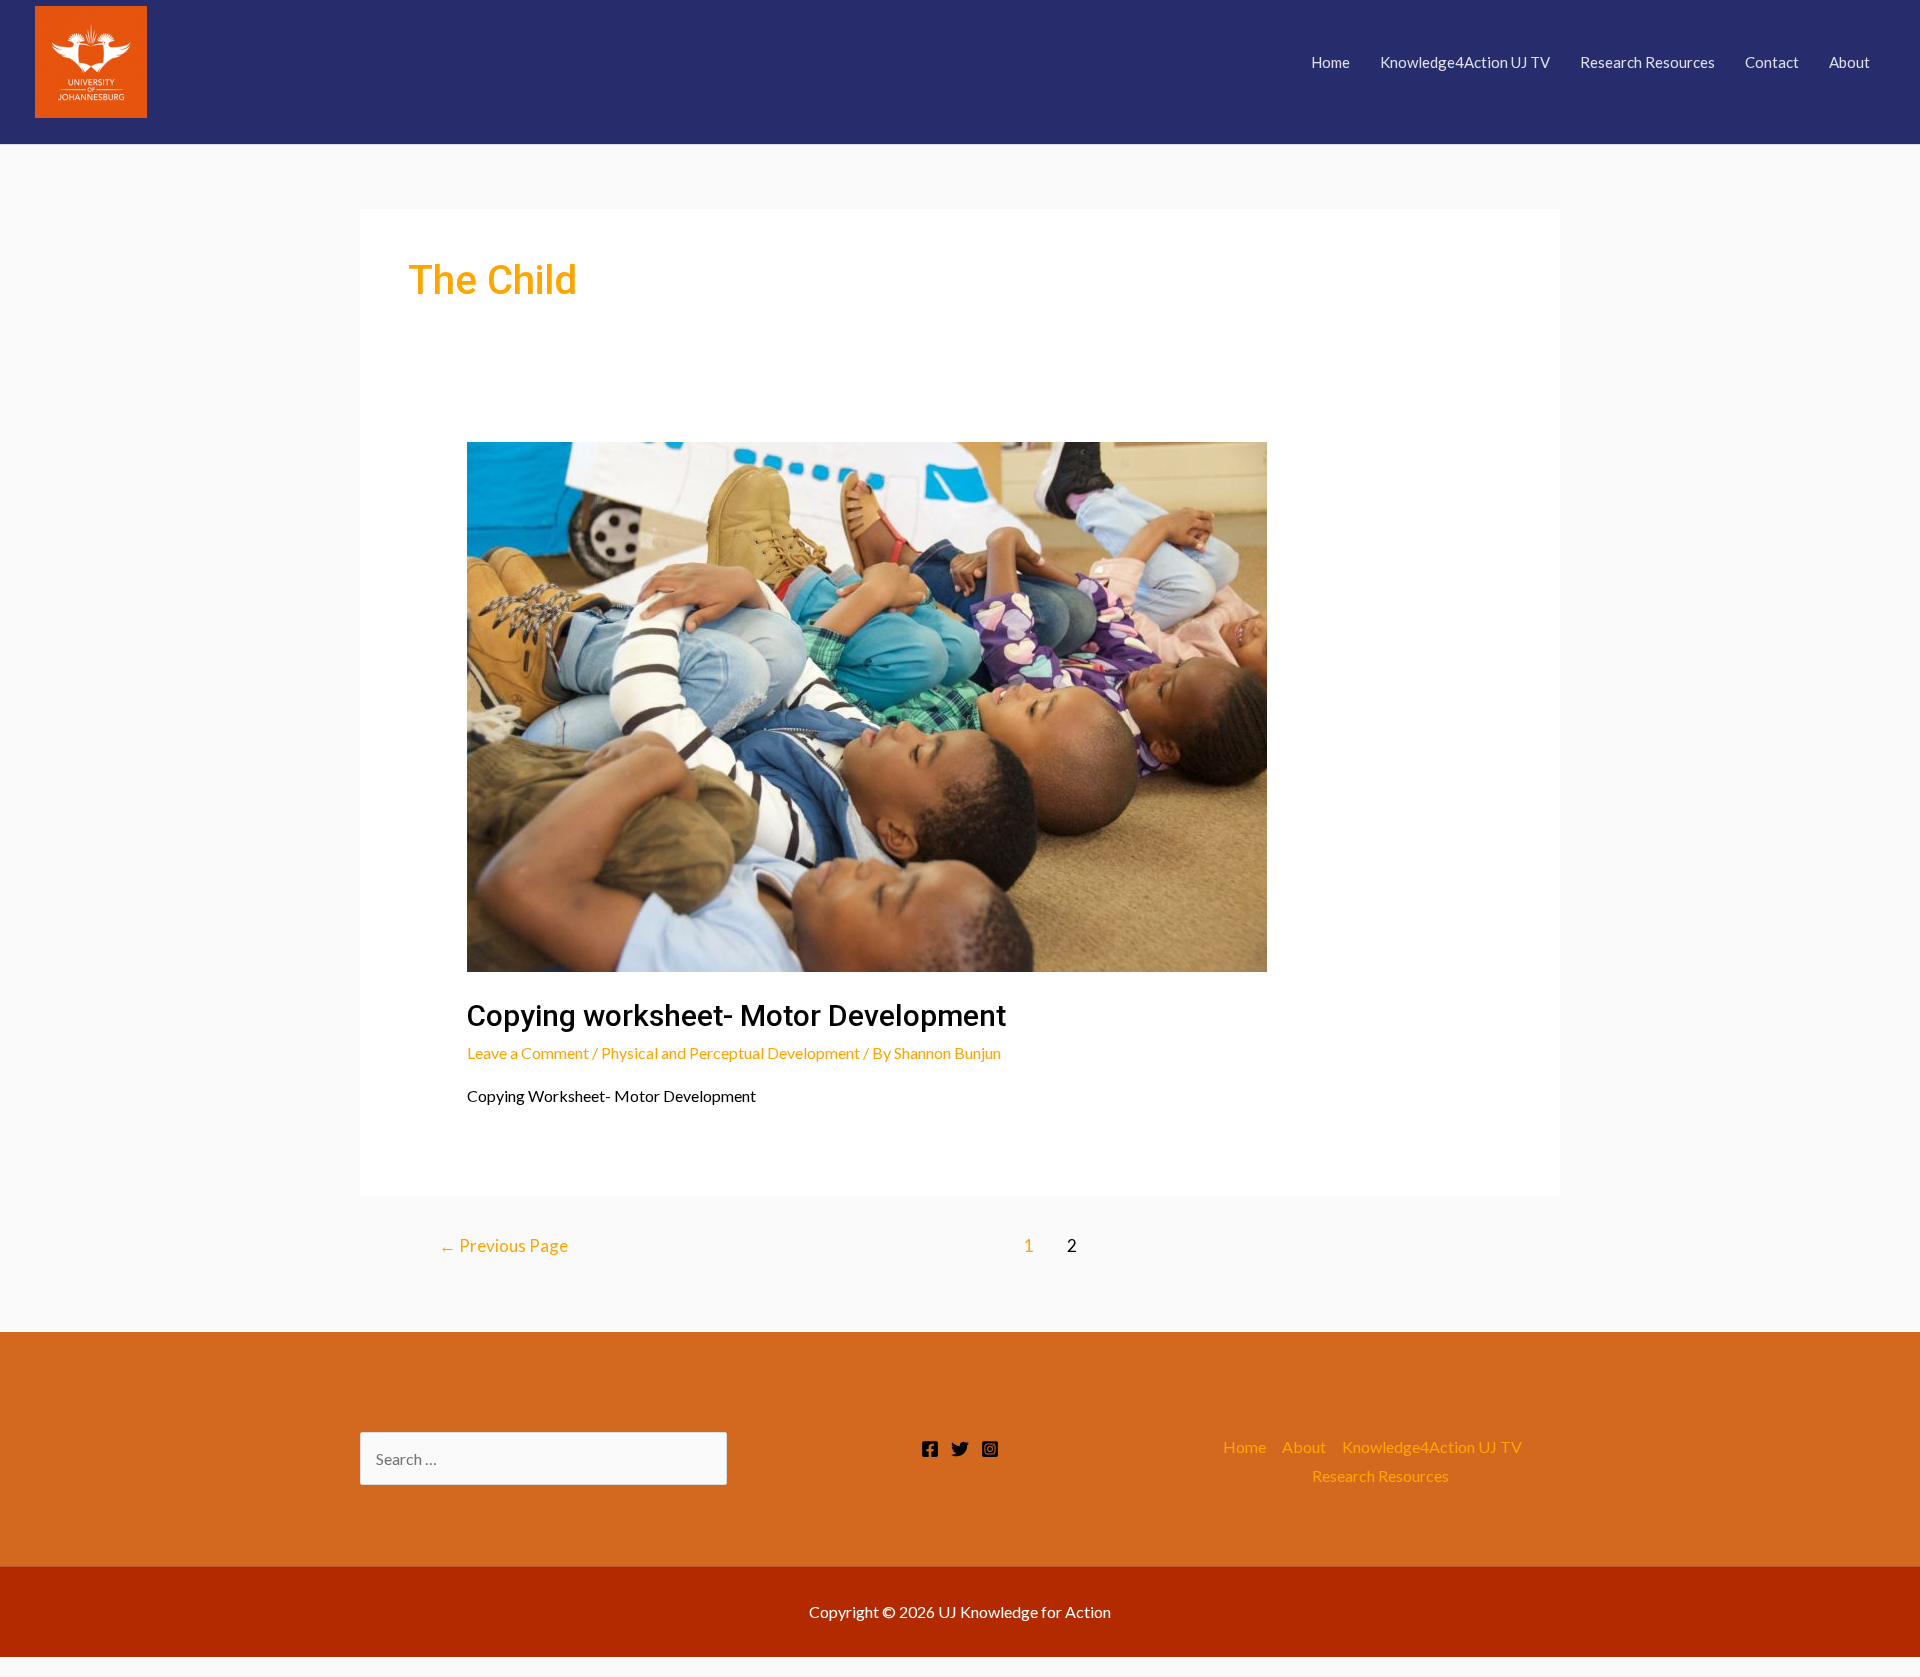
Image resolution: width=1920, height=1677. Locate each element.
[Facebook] (930, 1449)
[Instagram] (990, 1449)
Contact (1772, 62)
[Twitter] (960, 1449)
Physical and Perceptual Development (730, 1052)
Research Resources (1647, 62)
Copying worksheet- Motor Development (736, 1015)
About (1849, 62)
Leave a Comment (528, 1052)
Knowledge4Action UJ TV (1465, 62)
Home (1330, 62)
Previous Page (503, 1245)
